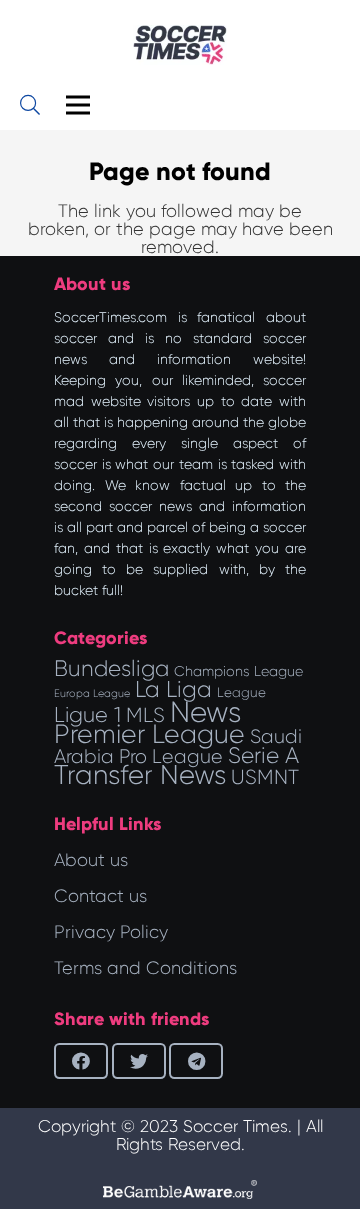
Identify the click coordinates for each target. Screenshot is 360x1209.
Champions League (238, 671)
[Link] (180, 45)
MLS (145, 715)
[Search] (30, 105)
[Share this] (81, 1061)
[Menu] (78, 105)
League (241, 692)
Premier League (149, 734)
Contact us (100, 896)
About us (91, 860)
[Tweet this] (139, 1061)
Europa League (92, 693)
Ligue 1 (87, 714)
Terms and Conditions (145, 968)
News (205, 712)
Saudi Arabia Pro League (178, 746)
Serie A (263, 755)
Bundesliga (111, 668)
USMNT (265, 777)
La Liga (173, 689)
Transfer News (140, 775)
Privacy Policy (111, 932)
